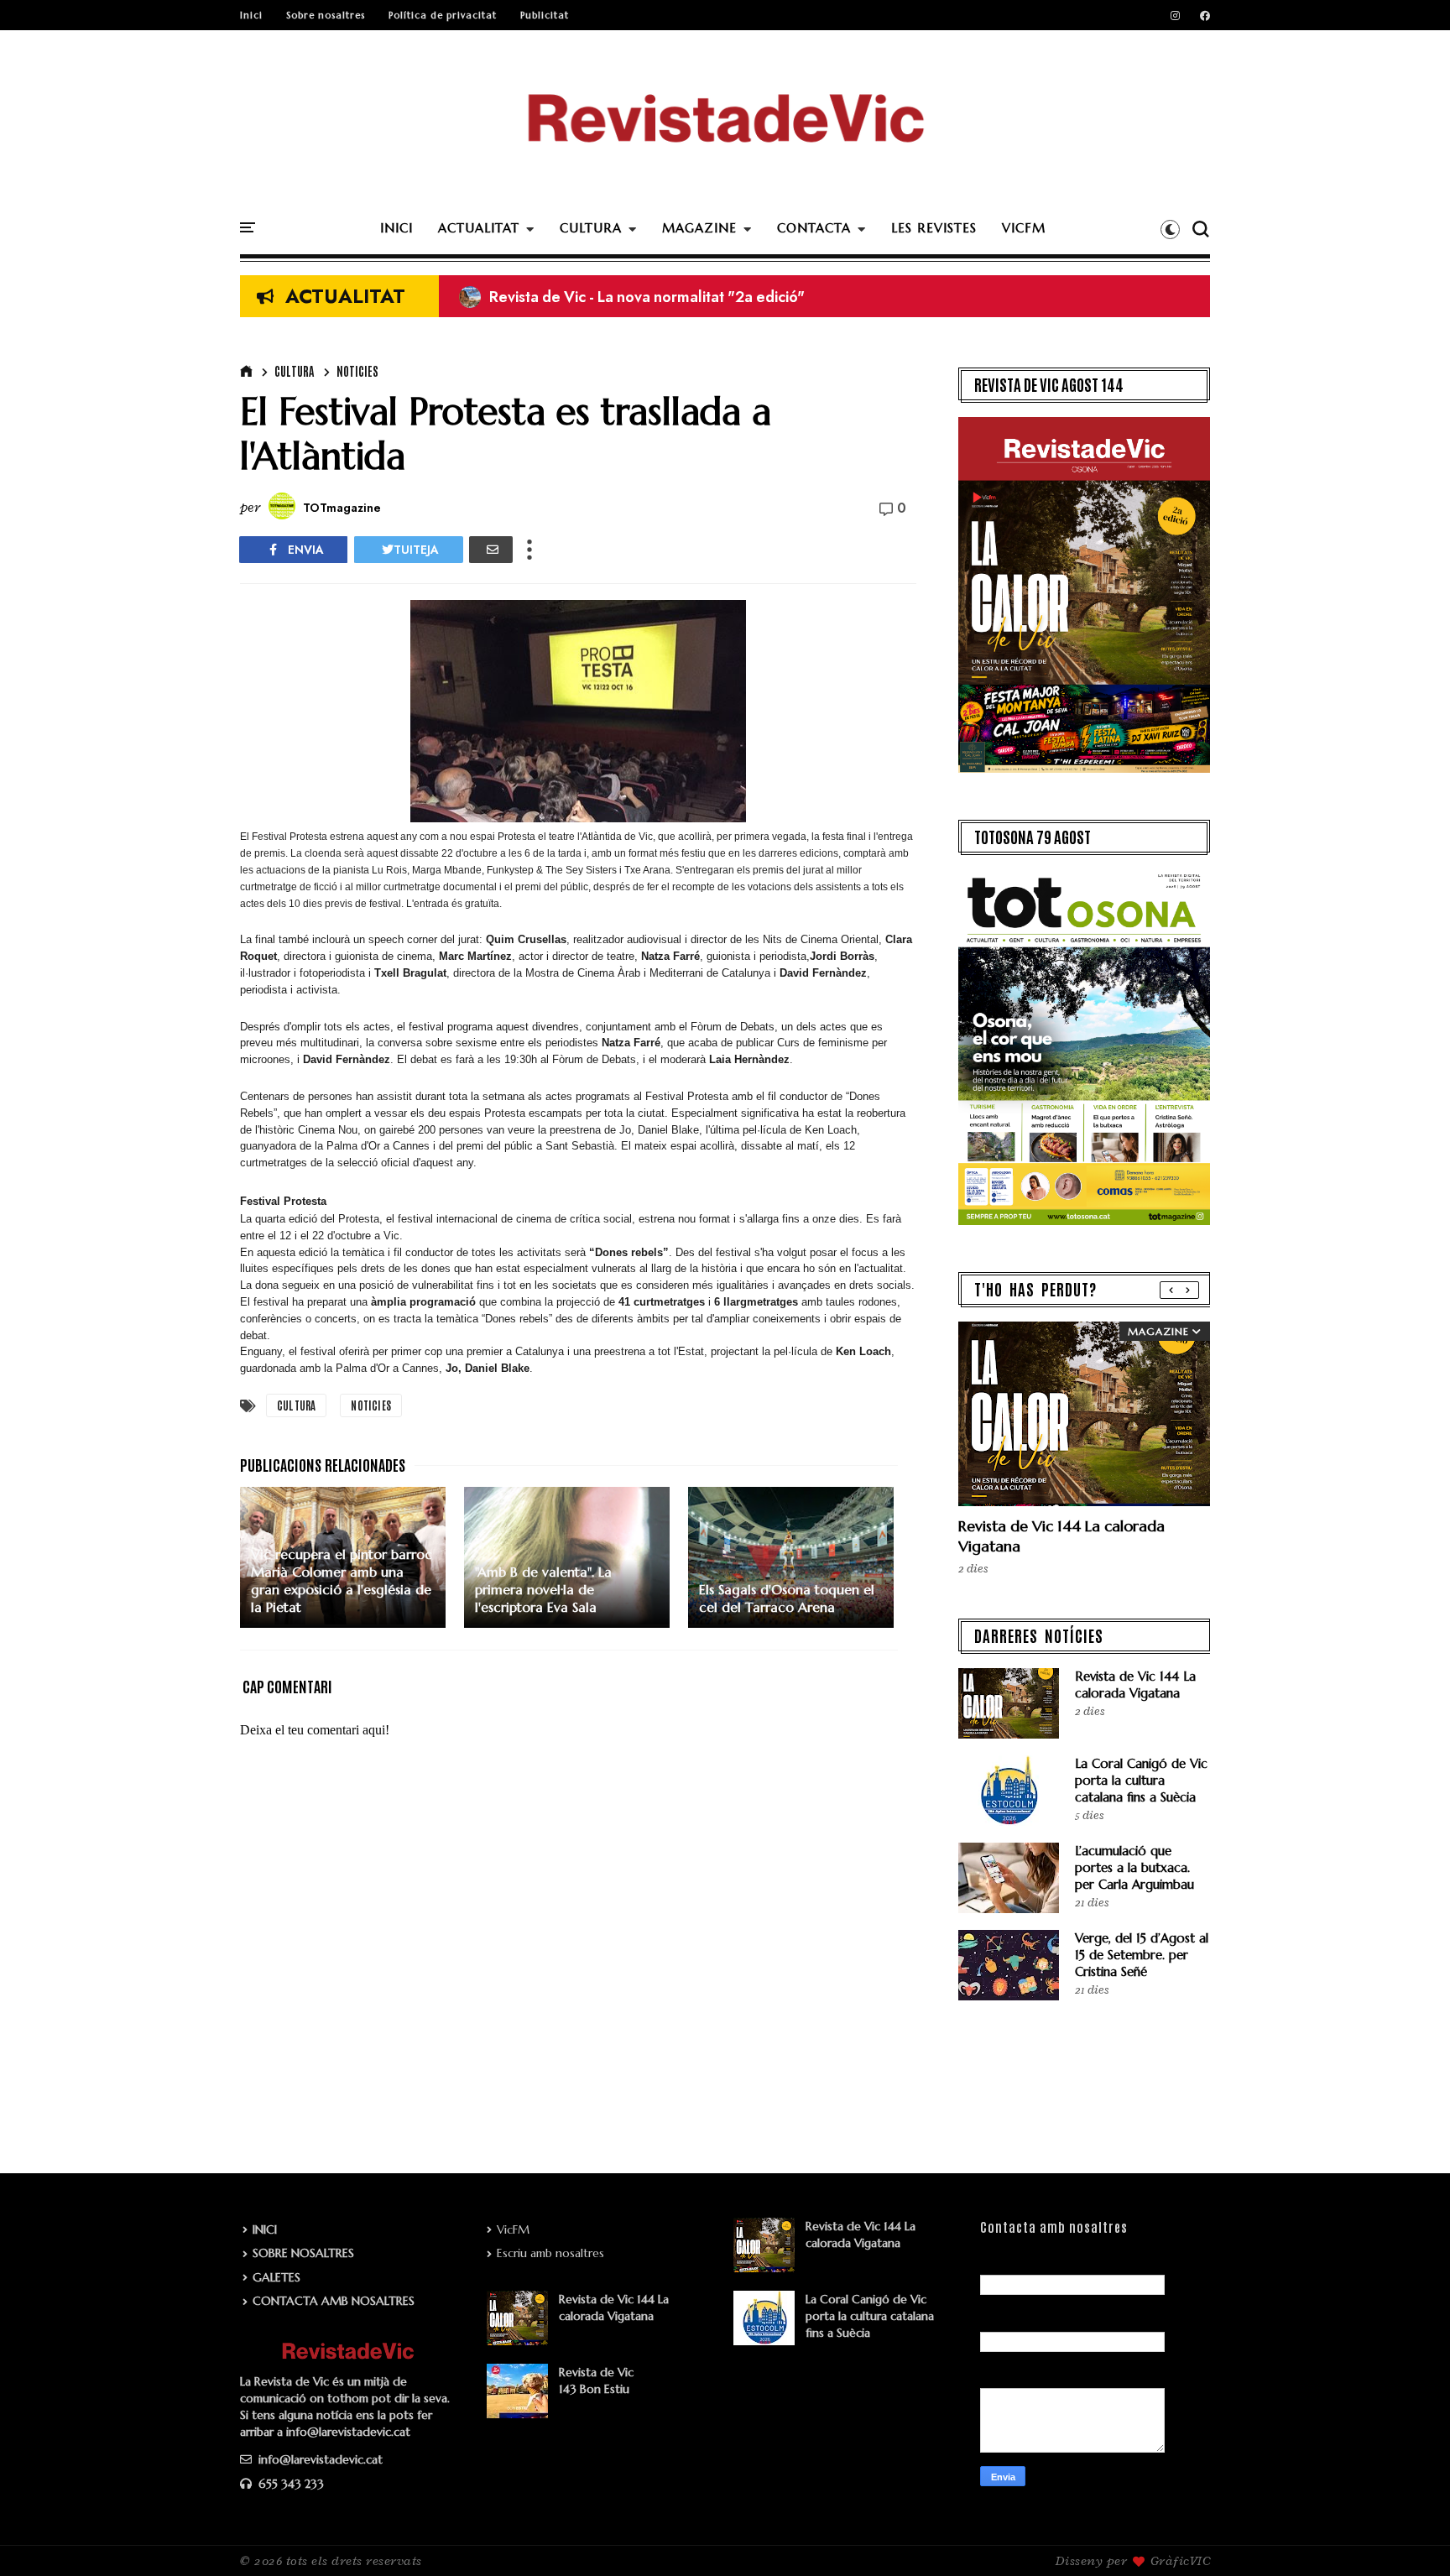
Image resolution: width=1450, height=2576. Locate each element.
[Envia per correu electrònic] (491, 550)
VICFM (1024, 228)
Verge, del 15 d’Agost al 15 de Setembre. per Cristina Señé (1142, 1955)
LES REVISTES (934, 228)
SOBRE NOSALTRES (303, 2253)
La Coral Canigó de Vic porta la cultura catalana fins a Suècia (1141, 1780)
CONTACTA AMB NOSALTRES (334, 2301)
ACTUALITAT (479, 228)
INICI (396, 228)
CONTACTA (814, 228)
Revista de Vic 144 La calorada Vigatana (1135, 1684)
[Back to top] (1408, 2536)
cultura (294, 371)
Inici (251, 15)
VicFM (513, 2229)
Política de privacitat (443, 15)
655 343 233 (289, 2484)
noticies (357, 371)
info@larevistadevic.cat (319, 2459)
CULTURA (591, 228)
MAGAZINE (699, 228)
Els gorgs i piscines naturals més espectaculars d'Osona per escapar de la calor (745, 297)
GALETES (276, 2277)
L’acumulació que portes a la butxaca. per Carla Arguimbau (1134, 1867)
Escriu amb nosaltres (550, 2253)
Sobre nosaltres (326, 15)
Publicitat (545, 15)
